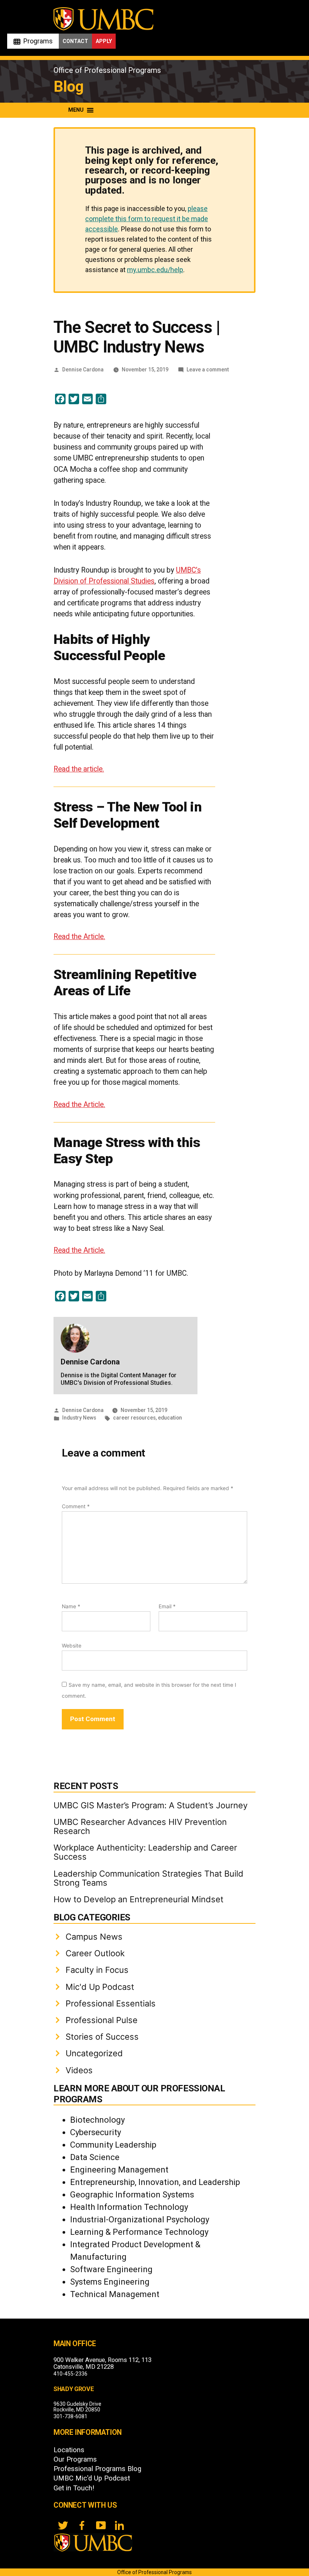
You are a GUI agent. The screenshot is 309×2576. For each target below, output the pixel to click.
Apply (104, 41)
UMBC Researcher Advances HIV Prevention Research (140, 1826)
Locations (69, 2450)
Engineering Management (119, 2170)
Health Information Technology (129, 2207)
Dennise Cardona (83, 370)
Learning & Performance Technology (139, 2232)
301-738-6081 (70, 2416)
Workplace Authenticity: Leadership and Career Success (145, 1852)
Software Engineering (111, 2269)
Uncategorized (94, 2053)
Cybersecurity (96, 2132)
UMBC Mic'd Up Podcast (92, 2478)
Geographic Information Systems (132, 2195)
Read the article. (79, 769)
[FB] (82, 2525)
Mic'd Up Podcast (100, 1987)
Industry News (79, 1418)
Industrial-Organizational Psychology (140, 2220)
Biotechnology (97, 2120)
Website (72, 1646)
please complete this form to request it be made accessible (147, 219)
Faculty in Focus (97, 1970)
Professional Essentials (111, 2003)
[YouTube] (101, 2525)
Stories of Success (102, 2037)
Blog (69, 87)
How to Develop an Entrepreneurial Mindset (138, 1899)
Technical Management (115, 2294)
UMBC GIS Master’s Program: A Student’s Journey (151, 1805)
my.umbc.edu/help (155, 270)
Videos (79, 2070)
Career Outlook (95, 1953)
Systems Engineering (110, 2282)
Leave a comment (208, 370)
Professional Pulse (102, 2020)
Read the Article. (79, 937)
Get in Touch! (74, 2488)
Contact (75, 41)
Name (71, 1606)
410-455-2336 (70, 2374)
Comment (76, 1506)
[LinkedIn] (119, 2525)
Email (167, 1606)
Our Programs (75, 2459)
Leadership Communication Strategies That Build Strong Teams (148, 1878)
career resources (134, 1418)
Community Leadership (113, 2145)
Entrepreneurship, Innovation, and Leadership (155, 2182)
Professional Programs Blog (97, 2469)
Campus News (94, 1937)
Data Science (95, 2157)
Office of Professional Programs (107, 70)
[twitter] (63, 2525)
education (170, 1418)
